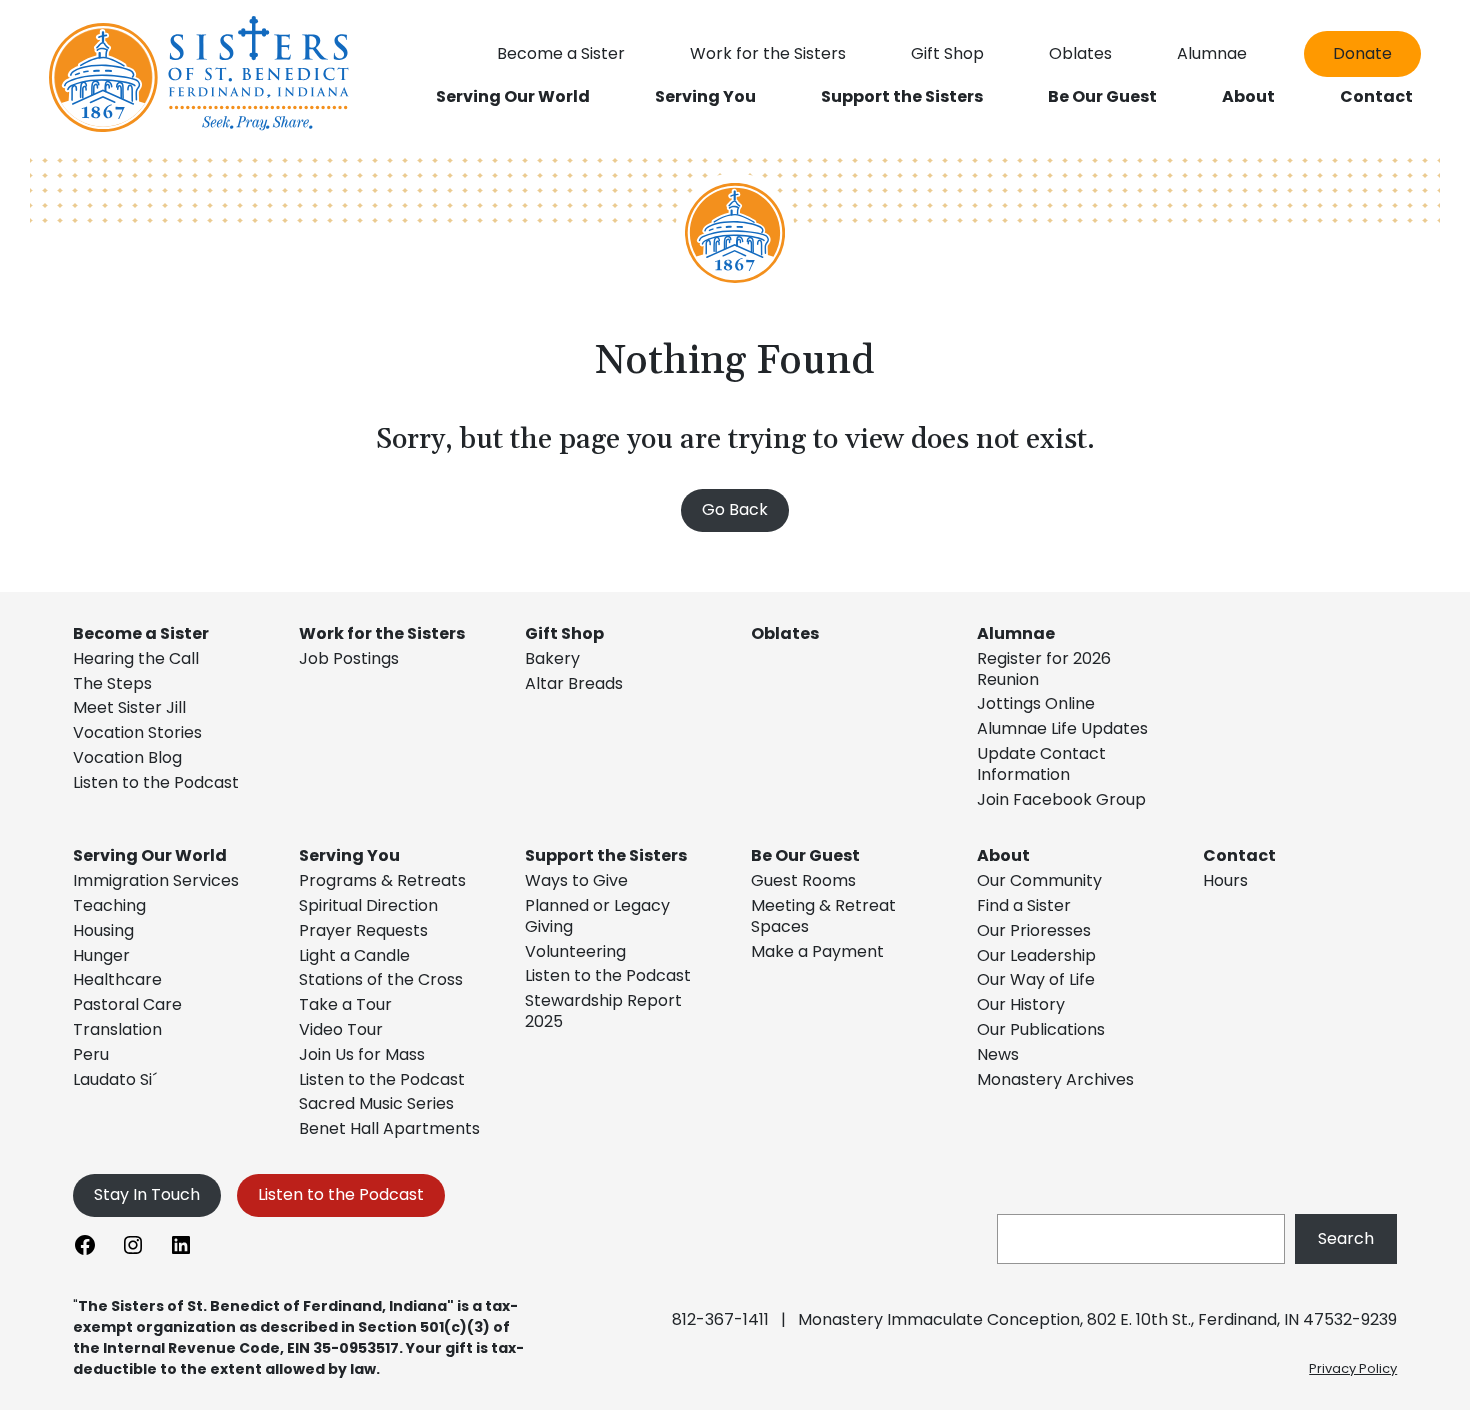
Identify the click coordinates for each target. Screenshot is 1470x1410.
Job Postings (349, 658)
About (1003, 855)
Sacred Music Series (378, 1103)
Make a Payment (817, 951)
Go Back (735, 509)
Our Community (1039, 880)
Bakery (552, 658)
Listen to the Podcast (156, 782)
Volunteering (575, 951)
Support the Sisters (606, 855)
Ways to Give (576, 880)
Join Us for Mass (362, 1054)
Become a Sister (141, 633)
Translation (117, 1029)
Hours (1225, 880)
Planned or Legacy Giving (597, 916)
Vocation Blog (127, 757)
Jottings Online (1036, 703)
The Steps (112, 683)
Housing (103, 930)
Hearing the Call (136, 658)
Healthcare (117, 979)
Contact (1239, 855)
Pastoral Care (127, 1004)
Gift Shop (564, 633)
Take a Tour (345, 1004)
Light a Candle (354, 955)
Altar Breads (574, 683)
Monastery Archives (1055, 1079)
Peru (91, 1054)
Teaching (109, 905)
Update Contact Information (1041, 764)
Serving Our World (150, 855)
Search (1346, 1238)
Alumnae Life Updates (1062, 728)
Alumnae (1016, 633)
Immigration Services (156, 880)
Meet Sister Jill (129, 707)
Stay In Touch (147, 1194)
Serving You (349, 855)
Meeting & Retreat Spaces (823, 916)
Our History (1021, 1004)
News (998, 1054)
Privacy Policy (1353, 1368)
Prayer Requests (363, 930)
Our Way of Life (1036, 979)
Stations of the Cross (381, 979)
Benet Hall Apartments (389, 1128)
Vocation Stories (137, 732)
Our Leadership (1036, 955)
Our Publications (1041, 1029)
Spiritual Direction (368, 905)
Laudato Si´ (115, 1079)
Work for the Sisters (382, 633)
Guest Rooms (803, 880)
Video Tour (341, 1029)
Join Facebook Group (1061, 799)
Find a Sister (1024, 905)
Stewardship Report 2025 (603, 1011)
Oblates (785, 633)
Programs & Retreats (382, 880)
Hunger (101, 955)
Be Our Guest (805, 855)
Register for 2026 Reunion (1044, 669)
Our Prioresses (1034, 930)
